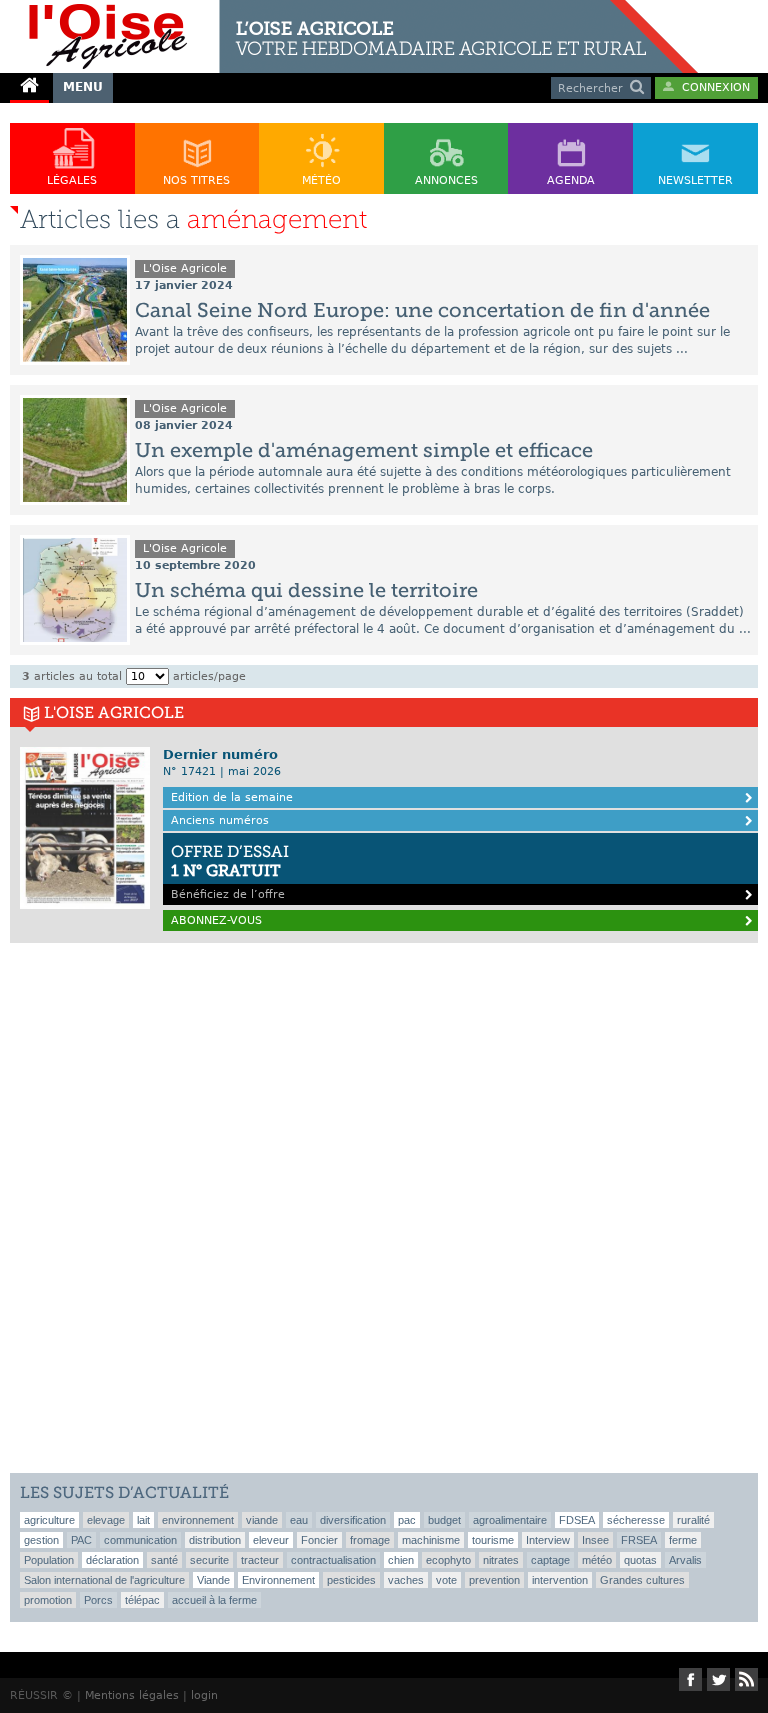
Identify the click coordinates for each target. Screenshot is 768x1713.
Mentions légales (132, 1695)
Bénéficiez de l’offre (230, 871)
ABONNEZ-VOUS (216, 920)
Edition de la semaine (232, 797)
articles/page (209, 676)
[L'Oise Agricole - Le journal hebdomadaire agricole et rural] (349, 8)
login (204, 1695)
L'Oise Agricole (185, 268)
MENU (83, 87)
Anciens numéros (220, 820)
